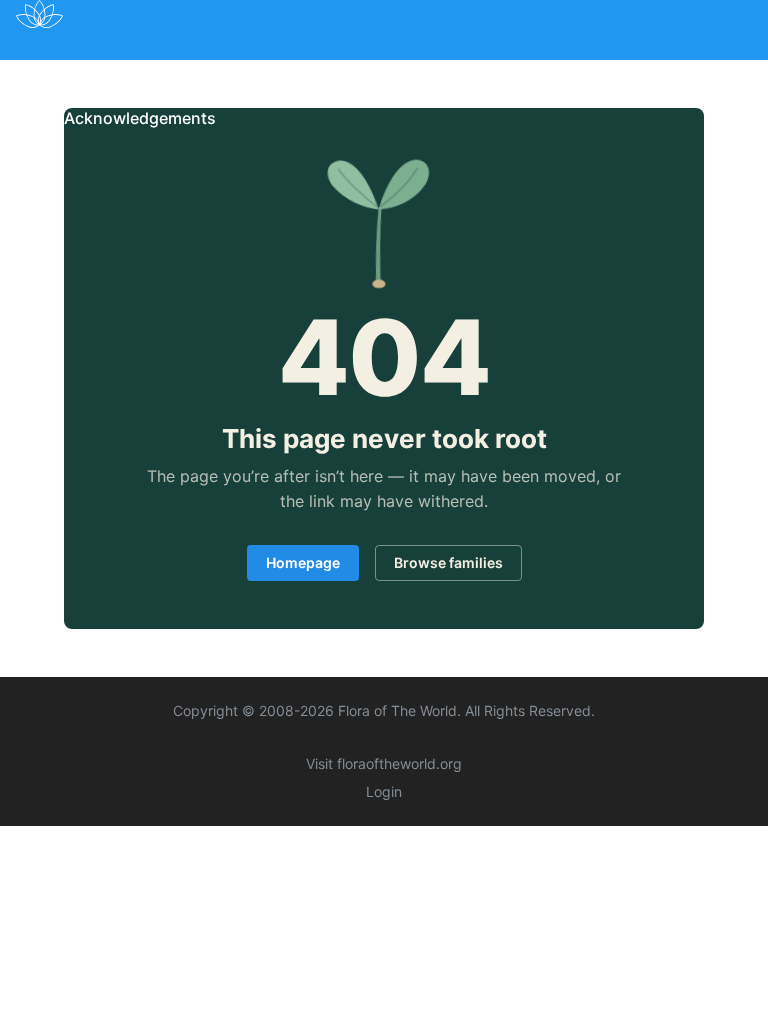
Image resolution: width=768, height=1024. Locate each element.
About (592, 73)
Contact (679, 73)
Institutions (409, 73)
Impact (511, 73)
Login (384, 791)
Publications (285, 73)
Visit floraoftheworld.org (384, 763)
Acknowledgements (140, 118)
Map (189, 73)
